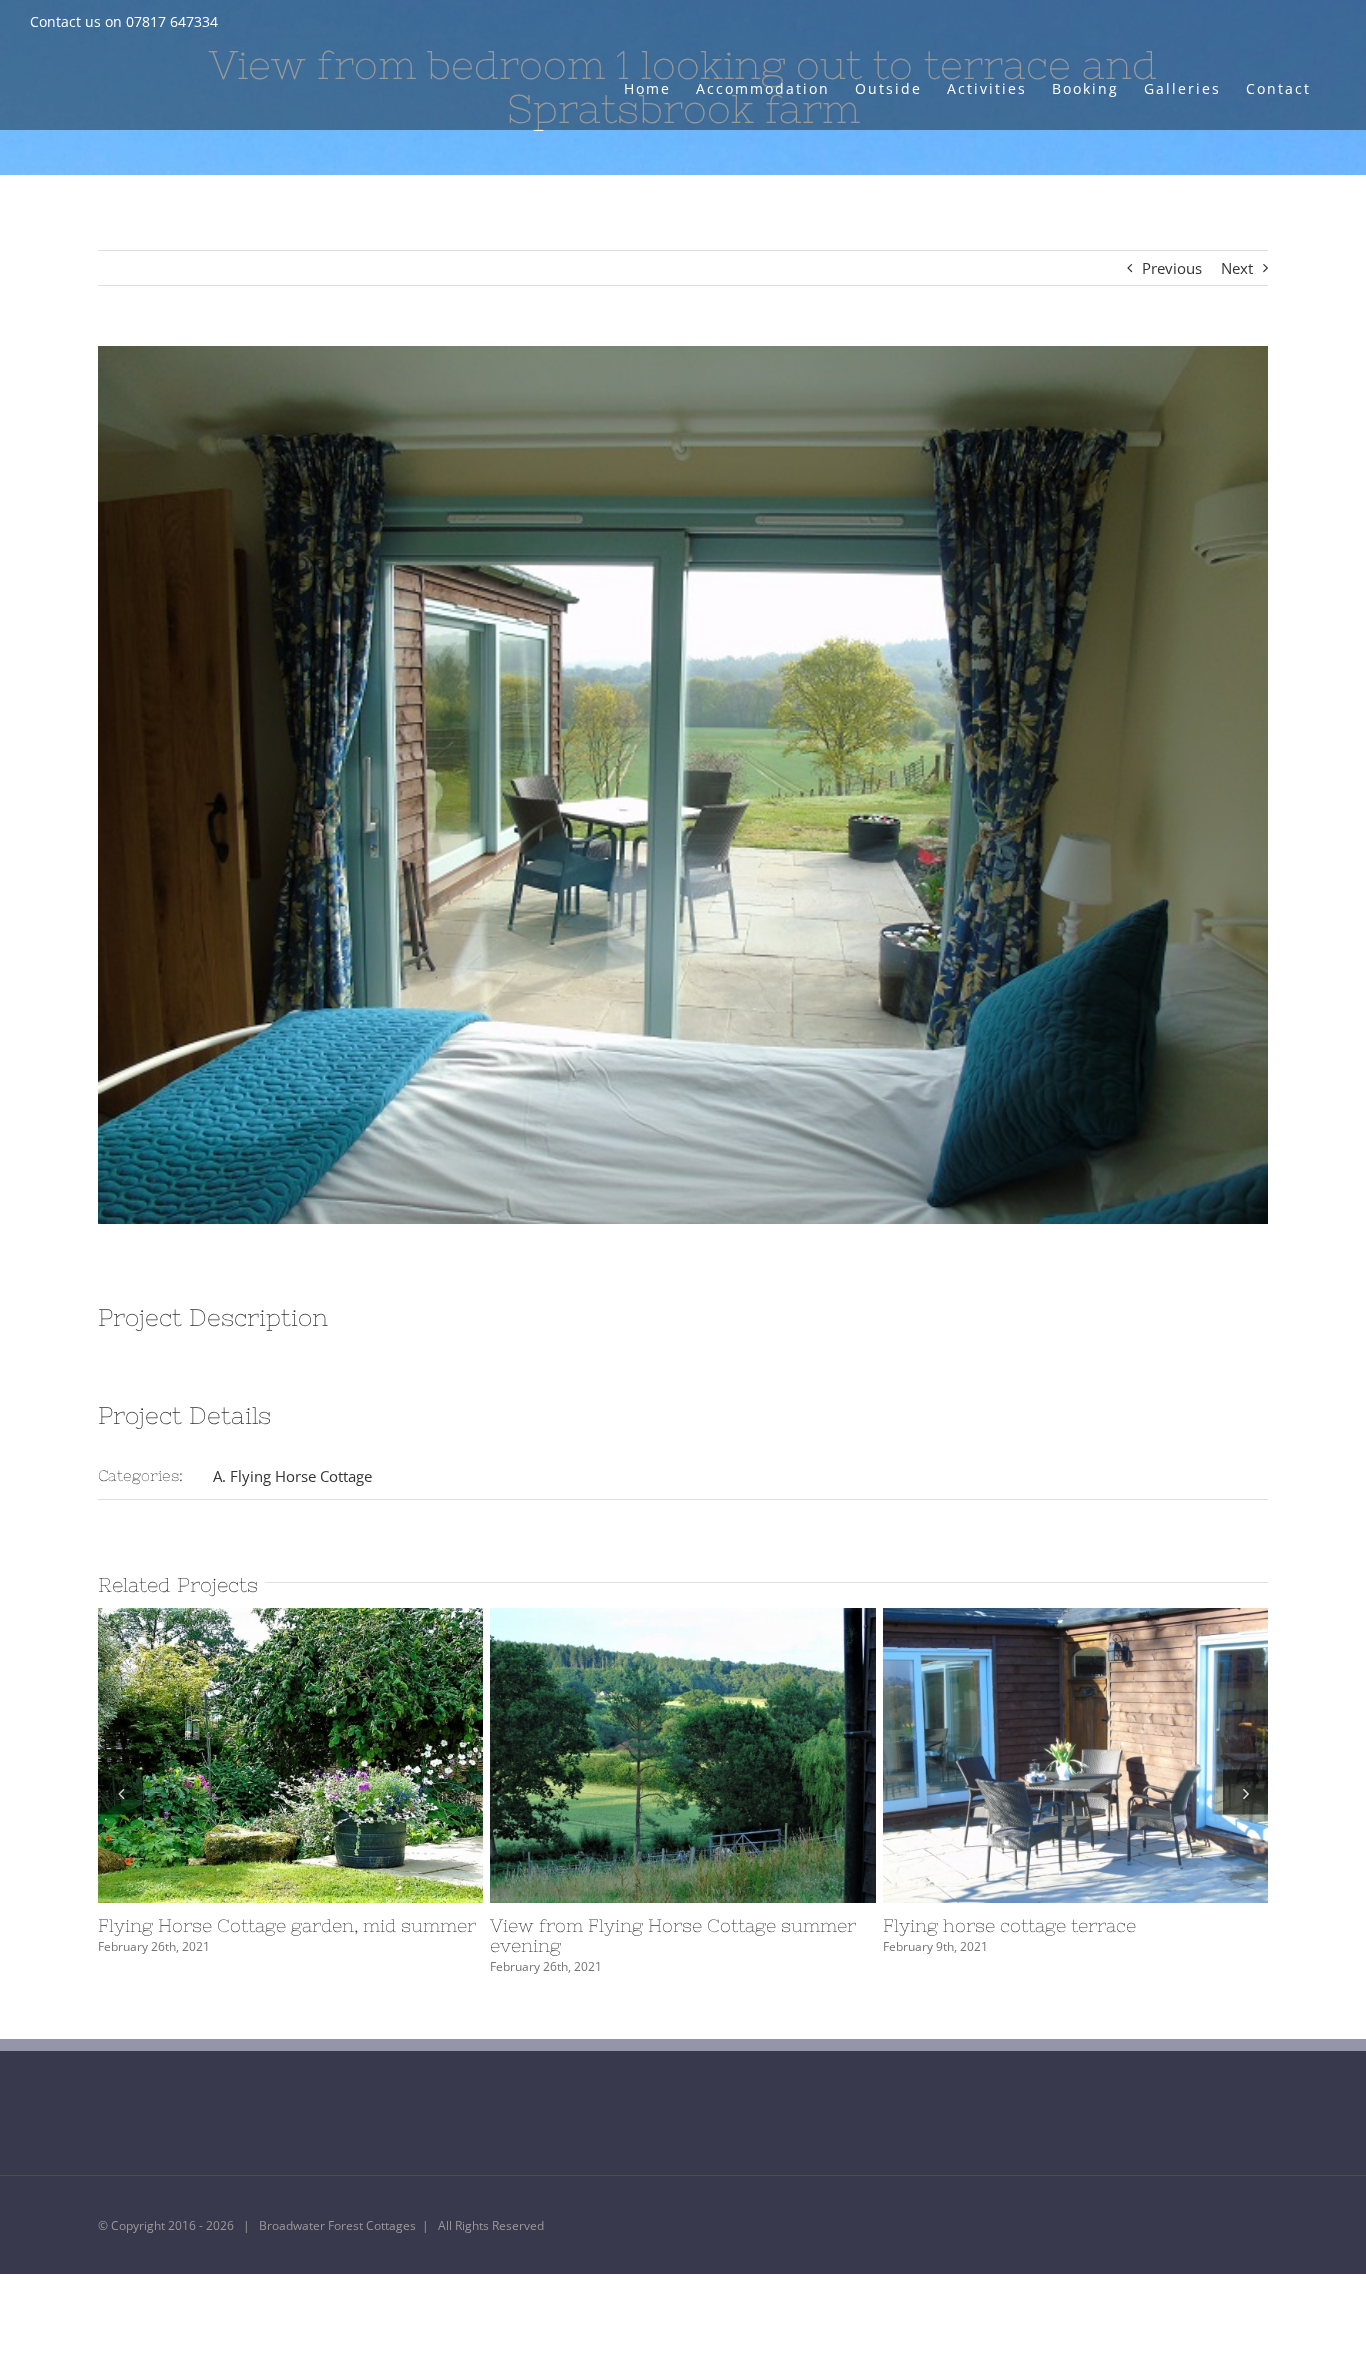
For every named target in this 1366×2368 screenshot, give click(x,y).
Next (1237, 268)
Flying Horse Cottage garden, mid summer (254, 1756)
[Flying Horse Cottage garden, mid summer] (290, 1755)
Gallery (327, 1756)
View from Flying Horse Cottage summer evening (646, 1756)
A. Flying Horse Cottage (292, 1476)
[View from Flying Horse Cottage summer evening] (682, 1755)
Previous (1172, 268)
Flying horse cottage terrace (1039, 1756)
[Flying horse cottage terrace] (1075, 1755)
